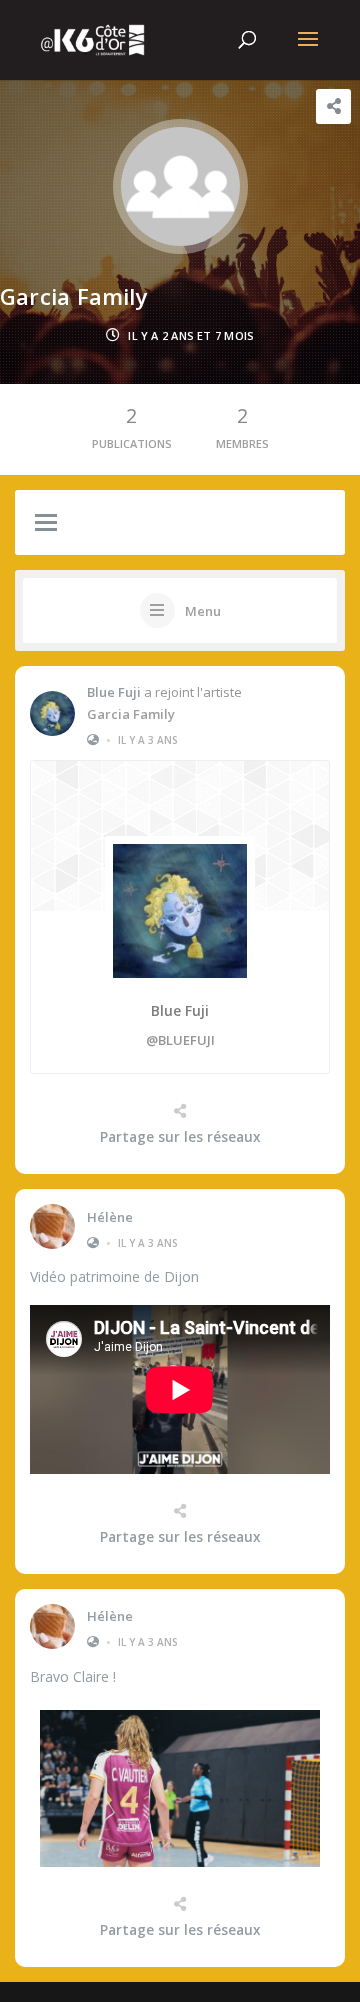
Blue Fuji (114, 692)
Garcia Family (131, 714)
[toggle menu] (46, 524)
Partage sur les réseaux (180, 1137)
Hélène (110, 1217)
